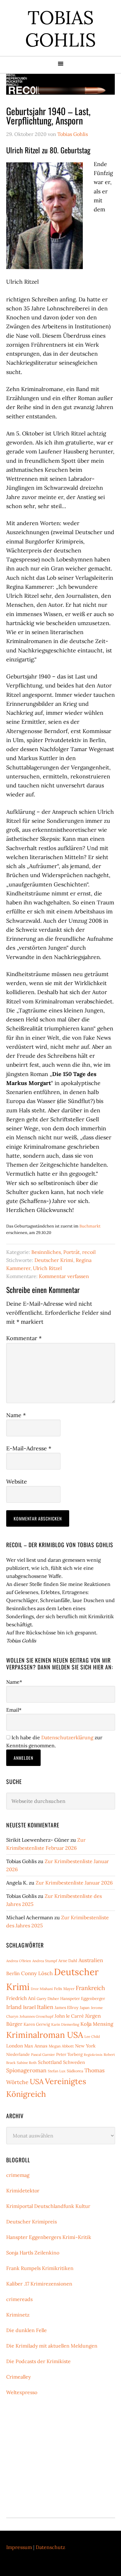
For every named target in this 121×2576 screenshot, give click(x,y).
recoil (89, 1252)
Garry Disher (48, 1999)
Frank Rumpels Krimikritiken (40, 2268)
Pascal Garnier (43, 2054)
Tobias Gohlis (60, 29)
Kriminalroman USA (45, 2035)
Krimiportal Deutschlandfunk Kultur (48, 2206)
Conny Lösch (37, 1973)
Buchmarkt (90, 1226)
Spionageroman (26, 2070)
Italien (45, 2007)
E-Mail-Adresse (29, 1448)
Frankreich (90, 1988)
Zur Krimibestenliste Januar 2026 (74, 1883)
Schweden (74, 2062)
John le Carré (69, 2016)
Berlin (13, 1973)
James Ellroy (67, 2008)
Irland (14, 2007)
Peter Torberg (69, 2054)
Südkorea (75, 2071)
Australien (91, 1960)
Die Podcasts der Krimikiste (38, 2361)
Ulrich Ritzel (47, 1268)
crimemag (18, 2175)
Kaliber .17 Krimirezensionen (39, 2284)
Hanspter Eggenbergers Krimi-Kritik (49, 2237)
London (15, 2046)
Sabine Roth (27, 2063)
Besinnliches (46, 1252)
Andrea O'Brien (19, 1961)
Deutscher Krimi (54, 1260)
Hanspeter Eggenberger (83, 1999)
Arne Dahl (68, 1961)
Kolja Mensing (97, 2024)
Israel (29, 2007)
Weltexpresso (22, 2392)
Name (16, 1415)
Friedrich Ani (21, 1998)
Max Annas (36, 2046)
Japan (85, 2008)
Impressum (19, 2547)
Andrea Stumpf (45, 1961)
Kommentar (24, 1338)
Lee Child (92, 2036)
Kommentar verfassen (64, 1276)
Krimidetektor (23, 2191)
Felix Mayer (64, 1989)
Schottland (50, 2062)
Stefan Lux (57, 2071)
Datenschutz (50, 2547)
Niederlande (18, 2054)
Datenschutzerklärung (67, 1737)
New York (85, 2046)
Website (17, 1482)
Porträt (72, 1252)
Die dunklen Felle (27, 2330)
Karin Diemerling (65, 2024)
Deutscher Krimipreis (31, 2222)
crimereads (19, 2299)
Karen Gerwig (37, 2024)
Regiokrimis (93, 2055)
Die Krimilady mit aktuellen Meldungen (52, 2346)
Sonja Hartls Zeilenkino (33, 2253)
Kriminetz (18, 2315)
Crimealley (18, 2377)
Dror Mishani (42, 1989)
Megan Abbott (61, 2046)
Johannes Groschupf (36, 2016)
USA (37, 2081)
